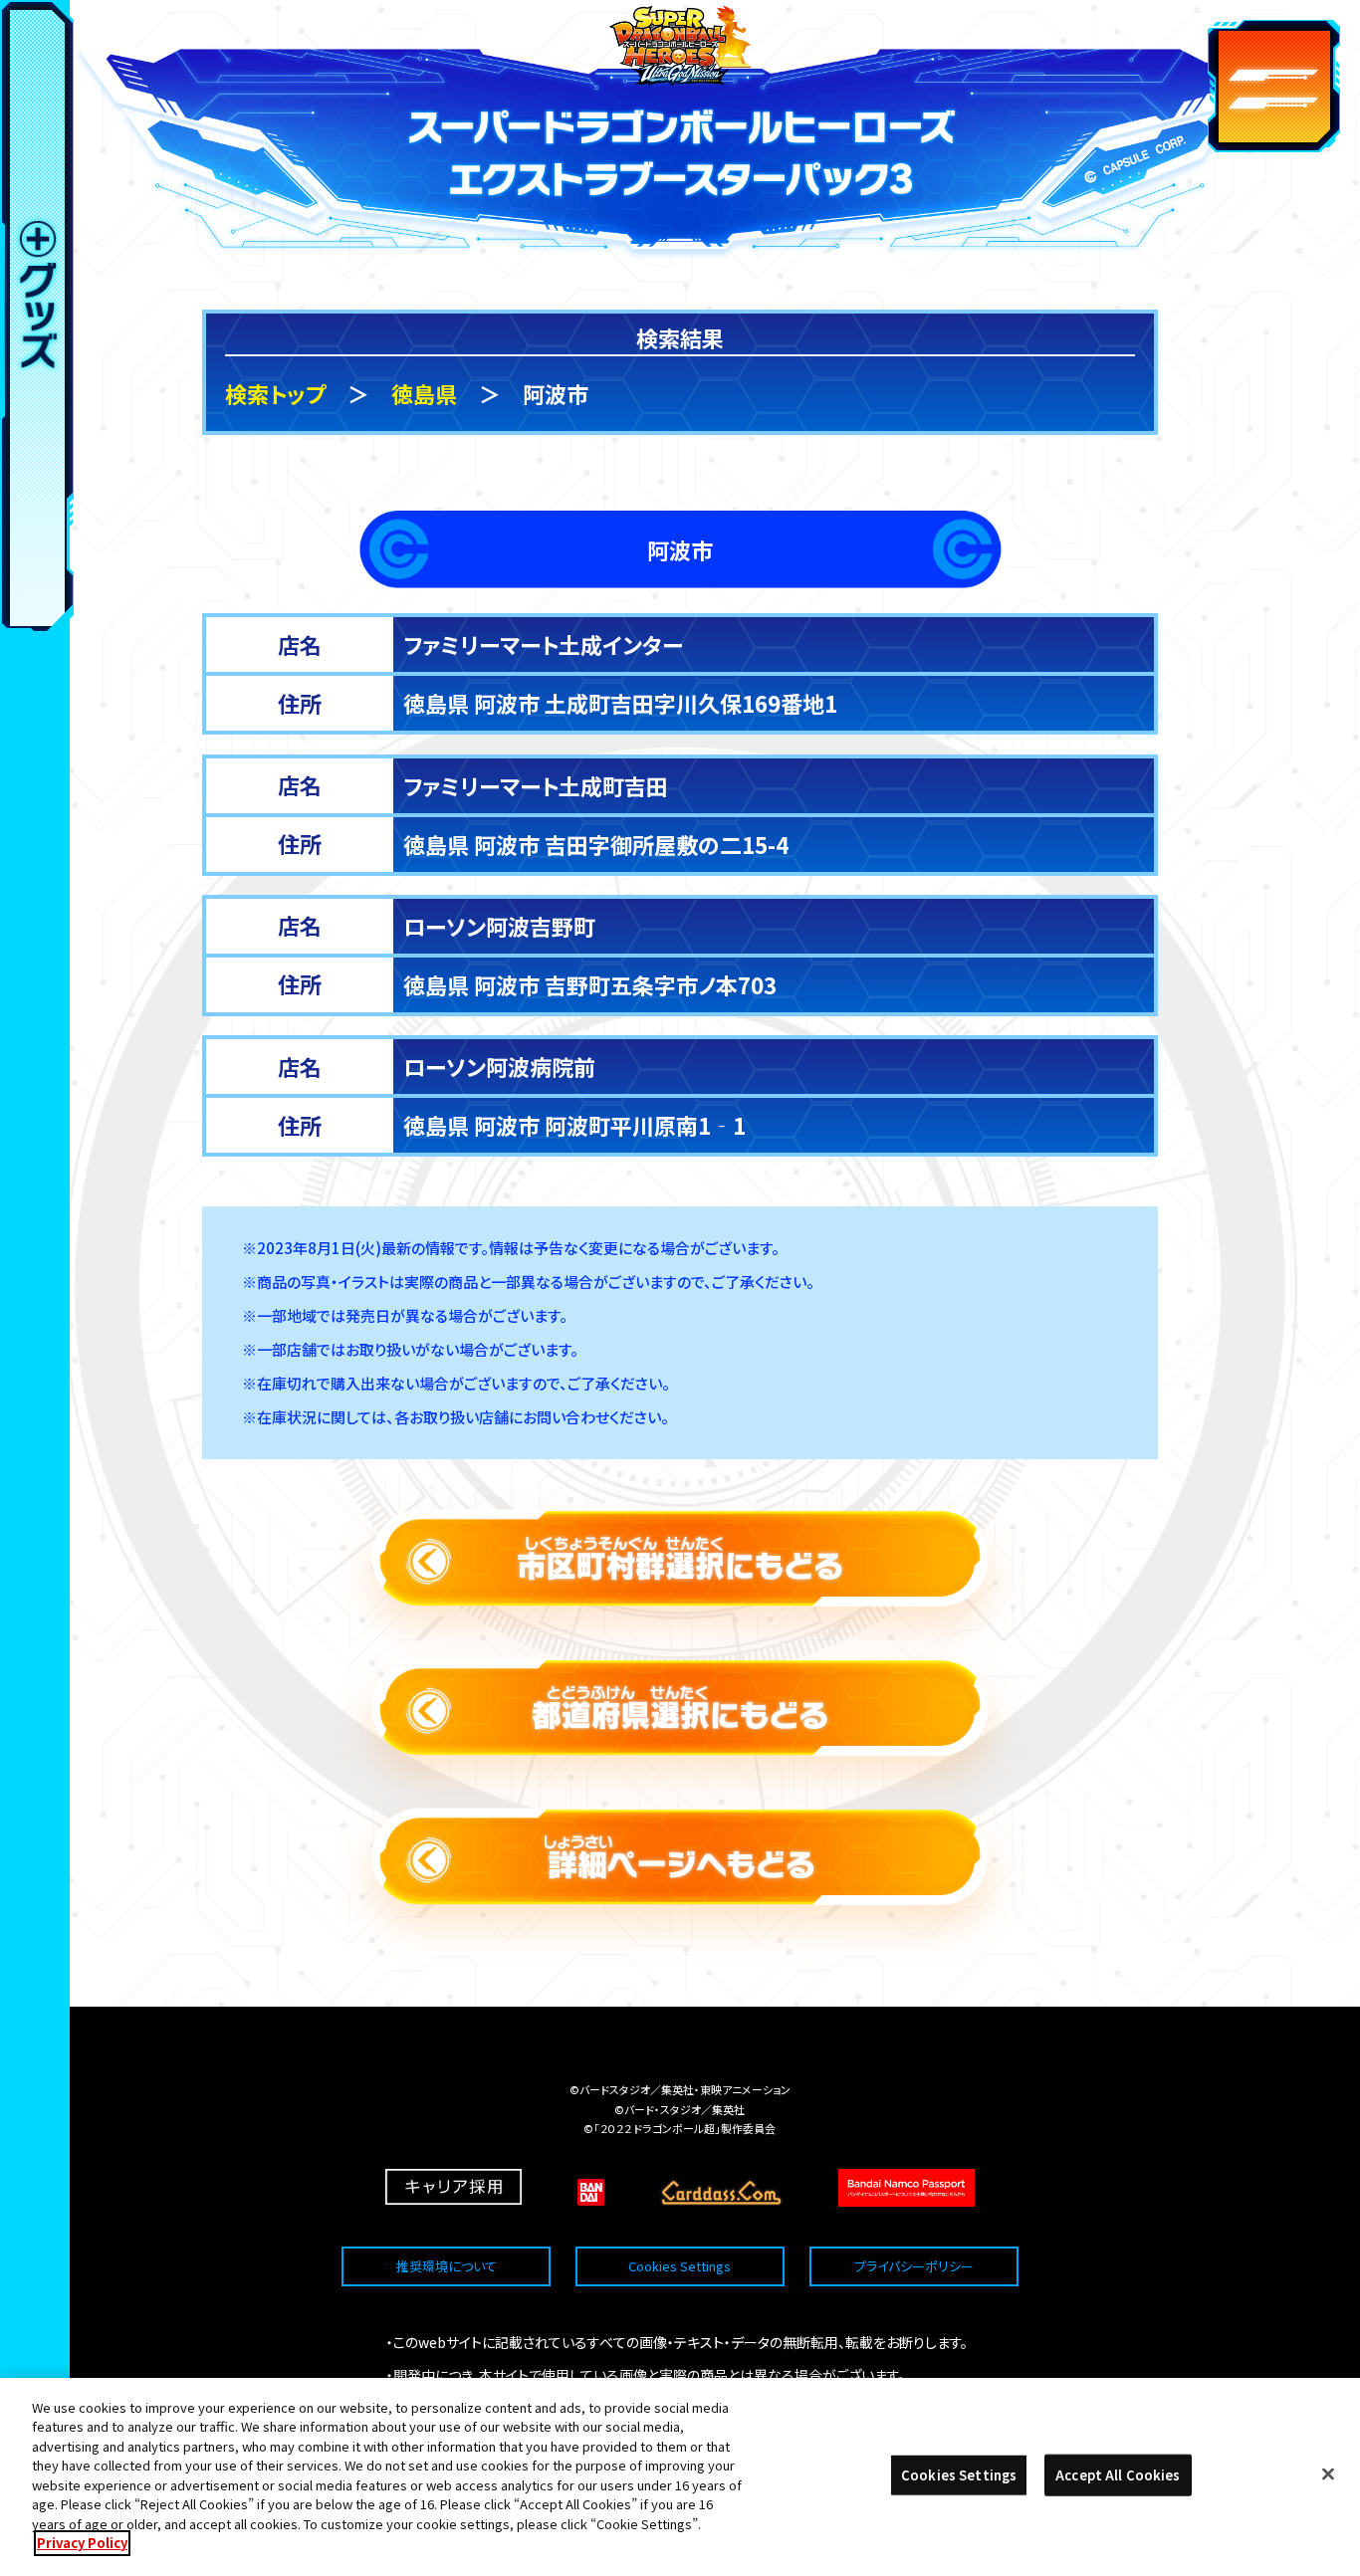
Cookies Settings (680, 2266)
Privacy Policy (82, 2543)
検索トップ (275, 393)
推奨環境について (447, 2266)
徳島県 (424, 393)
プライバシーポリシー (914, 2266)
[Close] (1328, 2474)
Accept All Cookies (1118, 2475)
